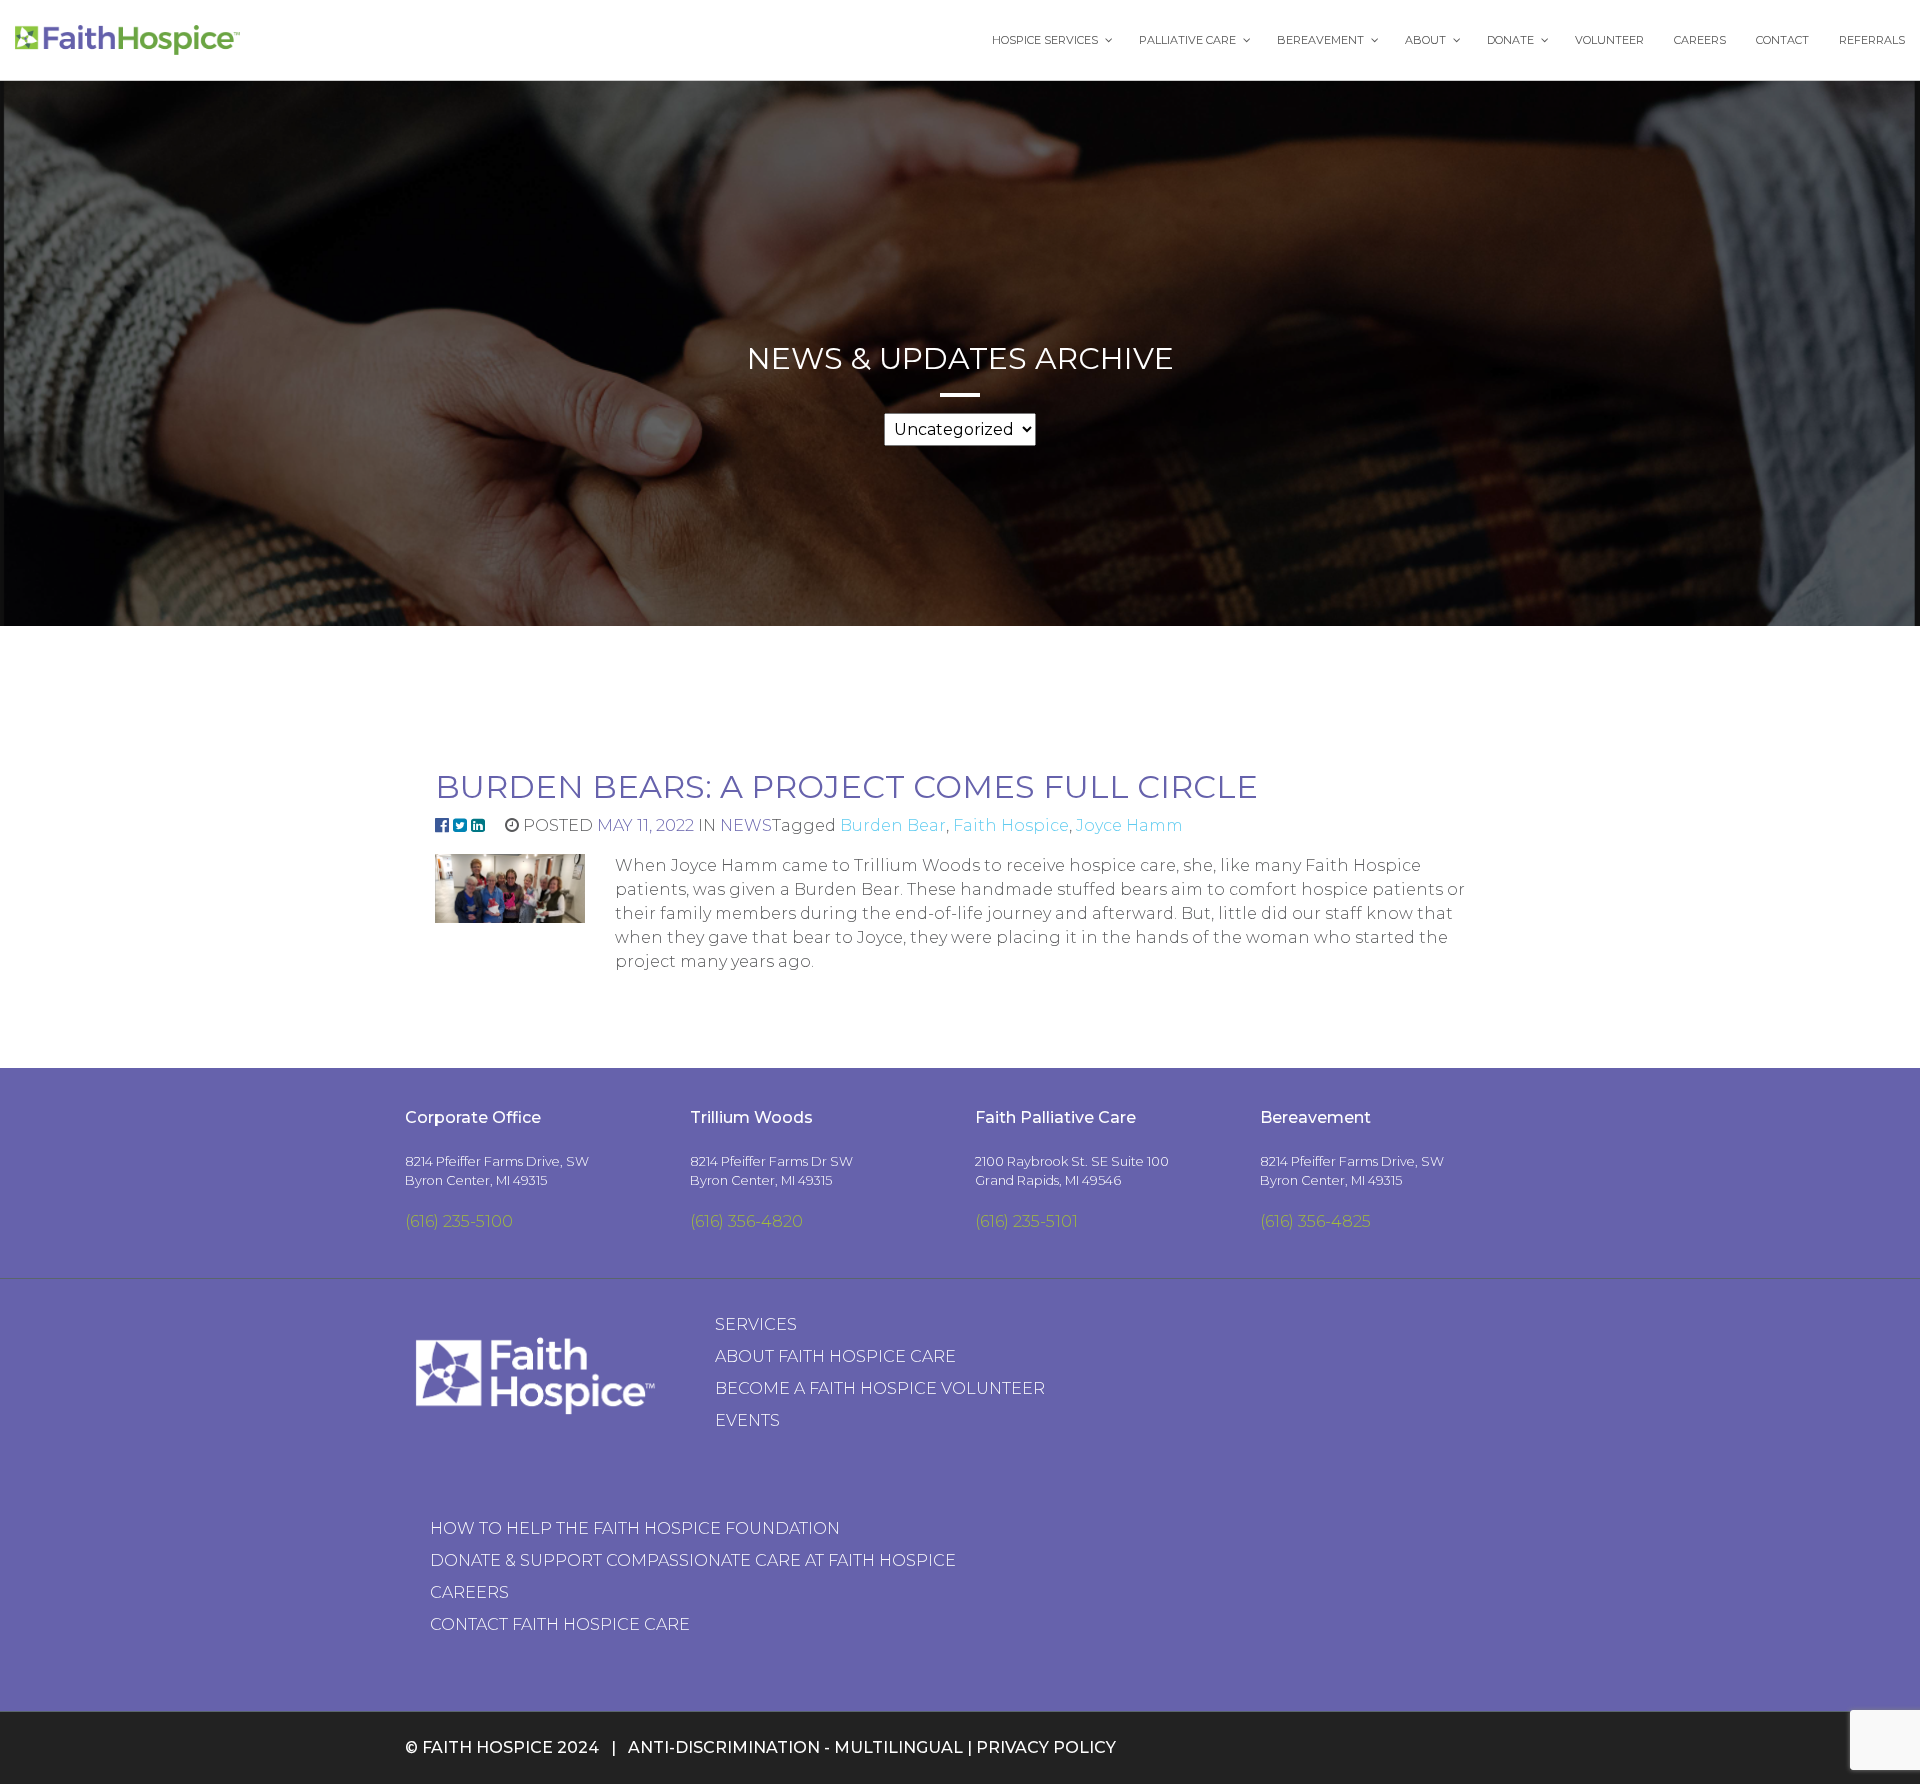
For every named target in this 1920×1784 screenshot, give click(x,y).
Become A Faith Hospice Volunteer (880, 1388)
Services (756, 1324)
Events (747, 1420)
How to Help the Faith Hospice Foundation (635, 1528)
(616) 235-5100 (459, 1221)
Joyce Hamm (1129, 825)
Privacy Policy (1046, 1747)
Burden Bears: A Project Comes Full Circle (846, 786)
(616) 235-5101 (1026, 1221)
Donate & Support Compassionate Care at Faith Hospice (693, 1560)
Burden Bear (893, 825)
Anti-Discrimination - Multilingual (795, 1747)
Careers (469, 1592)
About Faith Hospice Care (835, 1356)
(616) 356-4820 (746, 1221)
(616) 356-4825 (1315, 1221)
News (746, 825)
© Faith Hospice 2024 (502, 1747)
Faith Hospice (1011, 825)
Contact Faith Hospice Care (560, 1624)
